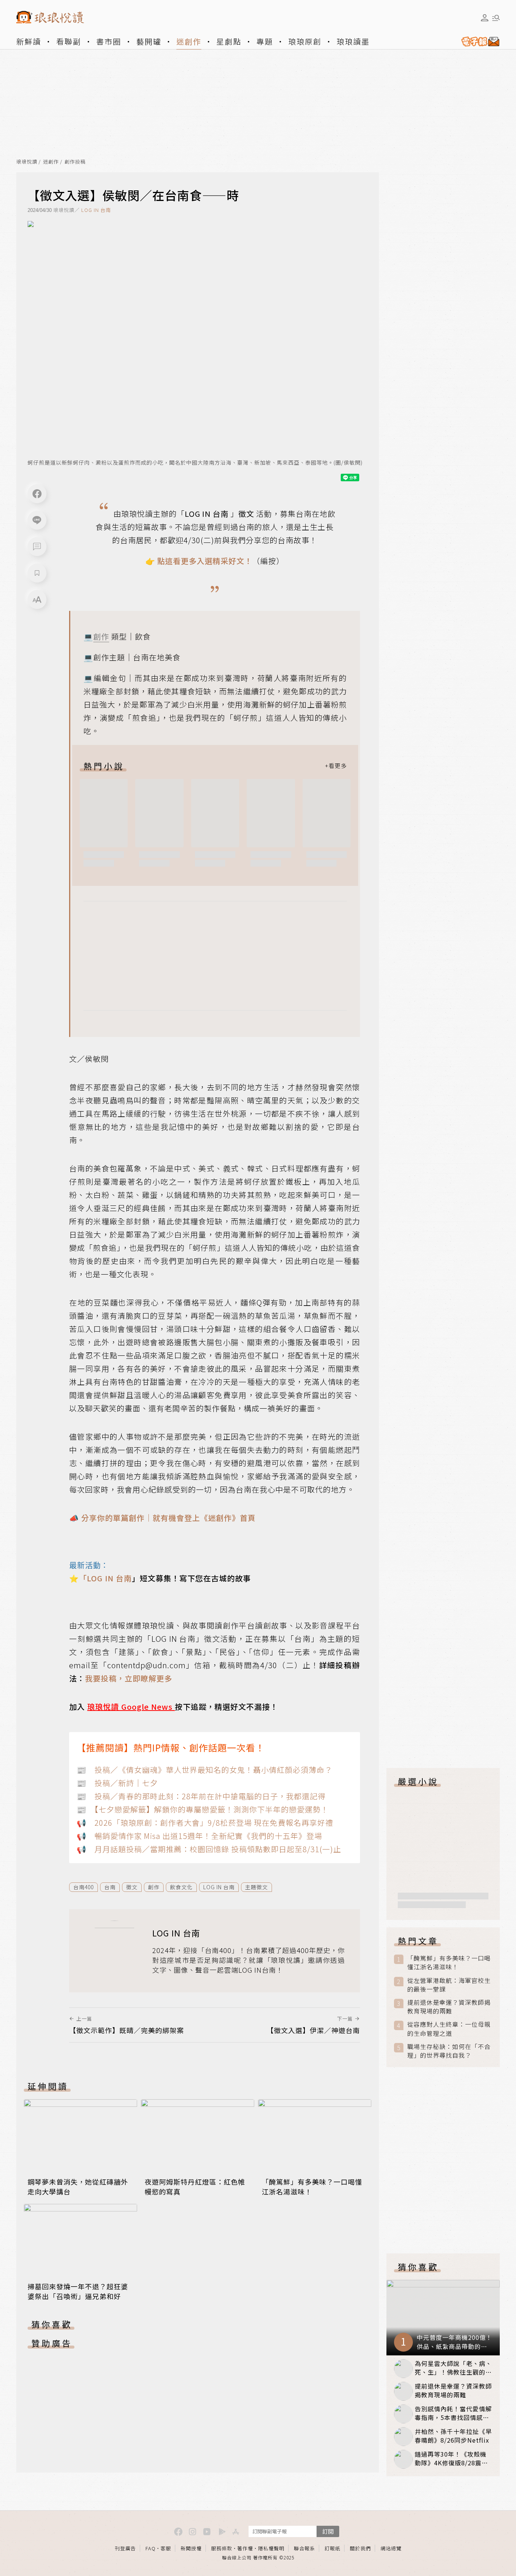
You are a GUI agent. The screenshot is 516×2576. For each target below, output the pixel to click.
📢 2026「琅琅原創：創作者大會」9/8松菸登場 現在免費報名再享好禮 (205, 1823)
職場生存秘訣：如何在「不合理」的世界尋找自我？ (449, 2051)
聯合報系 (304, 2548)
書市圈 (109, 41)
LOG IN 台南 (96, 210)
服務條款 (222, 2548)
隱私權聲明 (271, 2548)
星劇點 (229, 41)
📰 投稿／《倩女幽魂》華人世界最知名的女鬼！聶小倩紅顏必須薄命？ (205, 1770)
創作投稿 (75, 162)
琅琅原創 (305, 41)
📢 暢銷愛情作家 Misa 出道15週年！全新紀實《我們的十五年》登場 (199, 1836)
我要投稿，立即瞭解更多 (129, 1678)
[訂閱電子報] (477, 42)
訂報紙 (332, 2548)
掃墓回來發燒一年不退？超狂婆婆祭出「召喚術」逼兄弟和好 (78, 2291)
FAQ (151, 2548)
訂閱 (328, 2531)
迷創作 (189, 41)
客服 (166, 2548)
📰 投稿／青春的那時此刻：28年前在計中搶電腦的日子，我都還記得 (201, 1796)
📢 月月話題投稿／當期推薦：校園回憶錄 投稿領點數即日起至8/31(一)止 (209, 1849)
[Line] (37, 520)
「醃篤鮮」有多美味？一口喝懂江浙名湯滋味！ (449, 1963)
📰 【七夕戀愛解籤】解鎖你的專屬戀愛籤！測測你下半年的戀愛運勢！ (203, 1809)
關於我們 (360, 2548)
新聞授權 (191, 2548)
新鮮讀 (29, 41)
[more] (336, 766)
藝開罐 (149, 41)
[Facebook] (37, 494)
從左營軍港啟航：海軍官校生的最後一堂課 (449, 1985)
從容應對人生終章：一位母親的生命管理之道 (449, 2029)
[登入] (485, 18)
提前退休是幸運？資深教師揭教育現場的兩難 (449, 2007)
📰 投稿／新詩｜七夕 (117, 1783)
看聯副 (69, 41)
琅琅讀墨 (353, 41)
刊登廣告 (125, 2548)
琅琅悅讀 (27, 162)
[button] (37, 547)
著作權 (245, 2548)
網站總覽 (391, 2548)
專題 (265, 41)
